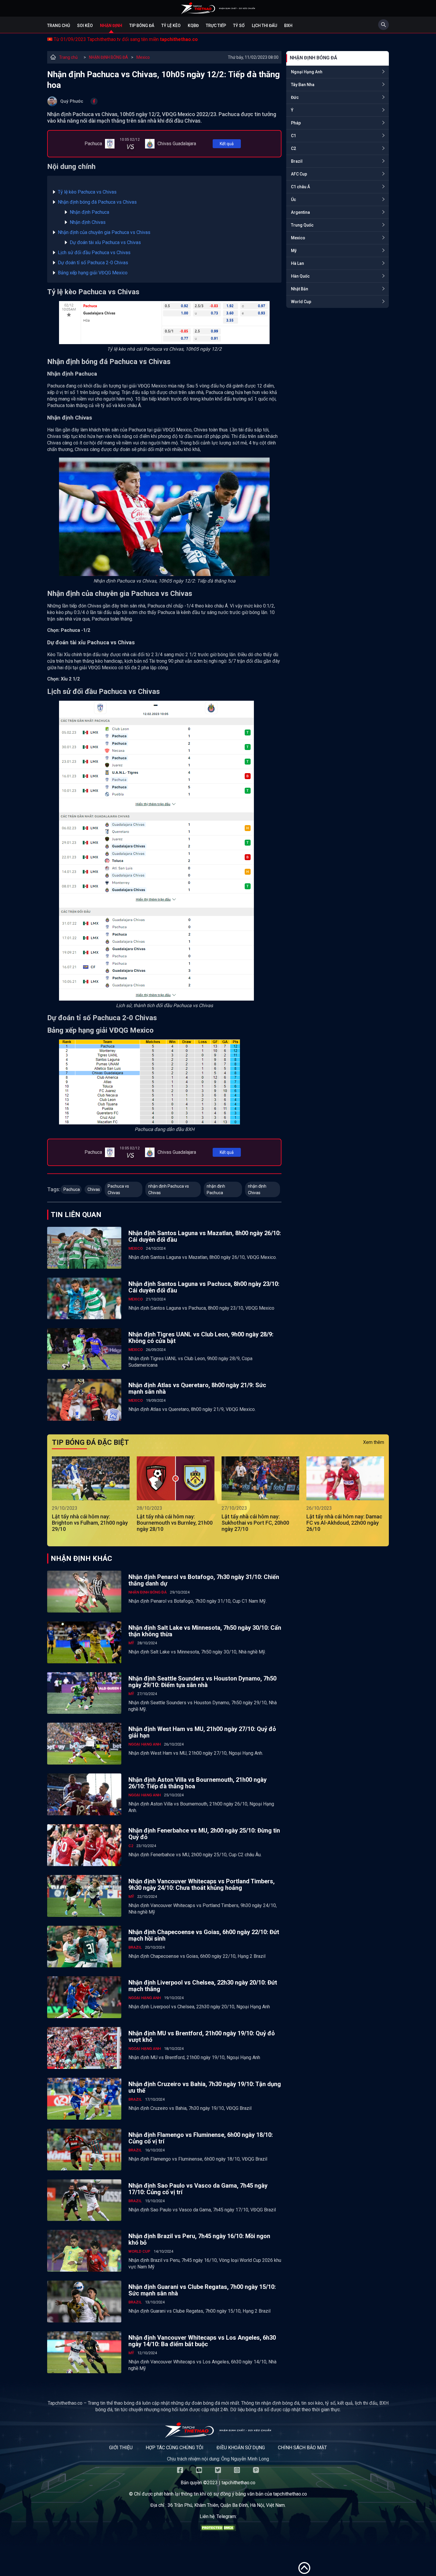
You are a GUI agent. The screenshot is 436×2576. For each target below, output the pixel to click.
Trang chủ (59, 26)
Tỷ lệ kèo (171, 26)
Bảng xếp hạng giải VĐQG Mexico (93, 273)
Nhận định (111, 26)
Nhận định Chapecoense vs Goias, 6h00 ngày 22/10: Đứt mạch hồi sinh (204, 1935)
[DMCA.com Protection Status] (218, 2529)
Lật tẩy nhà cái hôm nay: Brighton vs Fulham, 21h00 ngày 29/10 (90, 1523)
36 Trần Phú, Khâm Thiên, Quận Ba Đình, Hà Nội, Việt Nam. (227, 2505)
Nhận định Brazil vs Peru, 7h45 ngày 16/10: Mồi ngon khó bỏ (199, 2239)
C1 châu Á (300, 187)
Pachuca (72, 1189)
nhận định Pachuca (216, 1189)
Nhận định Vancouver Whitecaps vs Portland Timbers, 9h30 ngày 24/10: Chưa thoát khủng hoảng (202, 1884)
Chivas (94, 1189)
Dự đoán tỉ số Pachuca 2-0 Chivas (93, 263)
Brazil (297, 161)
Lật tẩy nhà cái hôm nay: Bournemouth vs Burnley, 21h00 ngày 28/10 (175, 1523)
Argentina (300, 212)
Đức (295, 97)
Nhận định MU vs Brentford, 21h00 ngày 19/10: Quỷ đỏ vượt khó (202, 2037)
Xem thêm (374, 1442)
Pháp (296, 123)
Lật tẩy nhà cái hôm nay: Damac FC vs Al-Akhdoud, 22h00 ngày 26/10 (344, 1523)
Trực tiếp (216, 26)
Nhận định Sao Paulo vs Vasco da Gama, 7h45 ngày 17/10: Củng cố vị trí (198, 2189)
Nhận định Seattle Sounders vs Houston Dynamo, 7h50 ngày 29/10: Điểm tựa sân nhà (202, 1682)
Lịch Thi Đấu (264, 26)
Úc (293, 200)
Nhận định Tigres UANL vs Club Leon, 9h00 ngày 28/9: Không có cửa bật (201, 1338)
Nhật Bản (300, 289)
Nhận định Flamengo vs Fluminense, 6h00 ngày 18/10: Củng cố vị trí (201, 2138)
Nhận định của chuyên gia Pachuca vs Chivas (104, 232)
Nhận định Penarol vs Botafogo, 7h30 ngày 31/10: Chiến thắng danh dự (204, 1580)
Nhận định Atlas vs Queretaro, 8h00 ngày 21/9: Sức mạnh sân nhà (197, 1388)
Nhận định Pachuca (90, 212)
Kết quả (227, 144)
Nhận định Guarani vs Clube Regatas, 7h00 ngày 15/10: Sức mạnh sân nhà (202, 2290)
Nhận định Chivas (88, 222)
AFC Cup (299, 174)
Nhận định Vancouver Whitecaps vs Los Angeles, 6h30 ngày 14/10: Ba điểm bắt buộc (202, 2341)
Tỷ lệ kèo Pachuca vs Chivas (87, 192)
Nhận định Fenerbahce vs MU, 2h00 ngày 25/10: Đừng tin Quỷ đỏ (204, 1834)
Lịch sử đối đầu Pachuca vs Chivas (94, 253)
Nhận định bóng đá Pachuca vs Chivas (97, 202)
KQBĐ (193, 26)
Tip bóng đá (142, 26)
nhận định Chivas (257, 1189)
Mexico (143, 57)
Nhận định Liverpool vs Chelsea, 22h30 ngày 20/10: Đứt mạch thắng (203, 1986)
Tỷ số (239, 26)
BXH (288, 26)
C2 (293, 148)
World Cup (301, 302)
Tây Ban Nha (303, 85)
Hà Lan (297, 263)
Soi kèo (85, 26)
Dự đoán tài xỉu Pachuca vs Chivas (105, 242)
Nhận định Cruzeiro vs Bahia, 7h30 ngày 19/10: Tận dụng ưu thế (205, 2087)
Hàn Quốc (300, 276)
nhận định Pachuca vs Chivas (169, 1189)
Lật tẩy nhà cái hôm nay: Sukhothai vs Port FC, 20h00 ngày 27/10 (255, 1523)
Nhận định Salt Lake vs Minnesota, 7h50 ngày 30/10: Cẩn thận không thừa (205, 1631)
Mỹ (294, 251)
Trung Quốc (302, 225)
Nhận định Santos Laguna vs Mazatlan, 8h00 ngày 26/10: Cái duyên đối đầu (205, 1236)
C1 (293, 136)
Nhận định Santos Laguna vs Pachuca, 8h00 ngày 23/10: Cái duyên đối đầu (204, 1287)
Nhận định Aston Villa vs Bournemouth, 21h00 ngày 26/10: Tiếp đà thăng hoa (198, 1783)
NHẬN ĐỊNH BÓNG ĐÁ (109, 57)
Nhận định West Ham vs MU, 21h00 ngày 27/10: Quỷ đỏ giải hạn (202, 1732)
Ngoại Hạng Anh (307, 72)
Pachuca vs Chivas (118, 1189)
